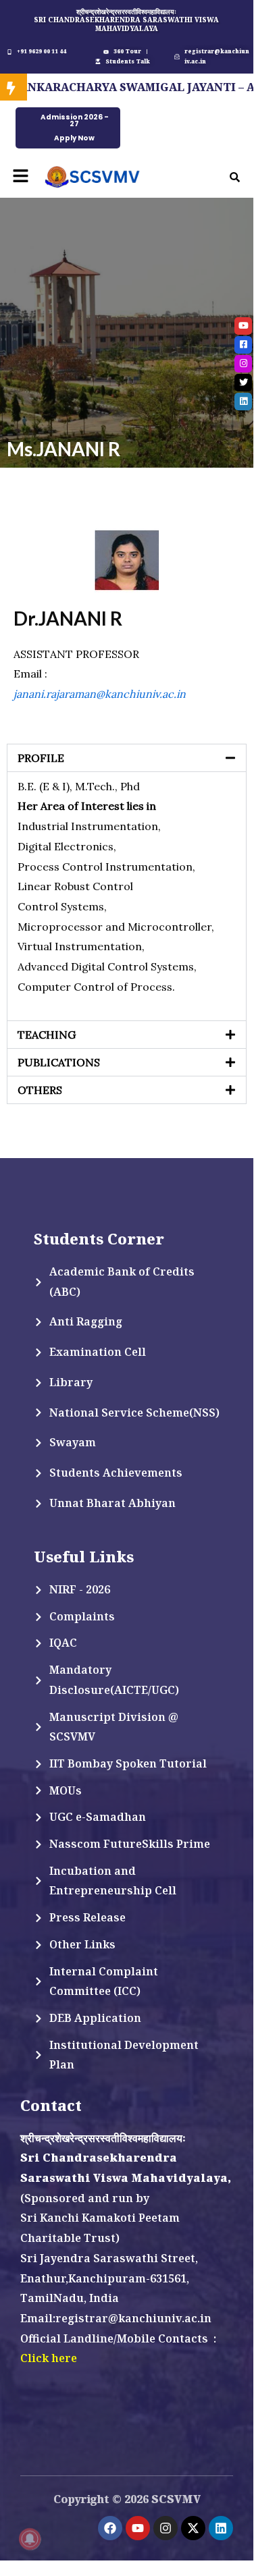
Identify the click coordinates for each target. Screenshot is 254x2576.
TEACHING (47, 1035)
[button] (20, 176)
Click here (49, 2358)
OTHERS (40, 1090)
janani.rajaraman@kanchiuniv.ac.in (100, 694)
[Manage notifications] (30, 2539)
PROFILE (41, 758)
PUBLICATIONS (59, 1062)
